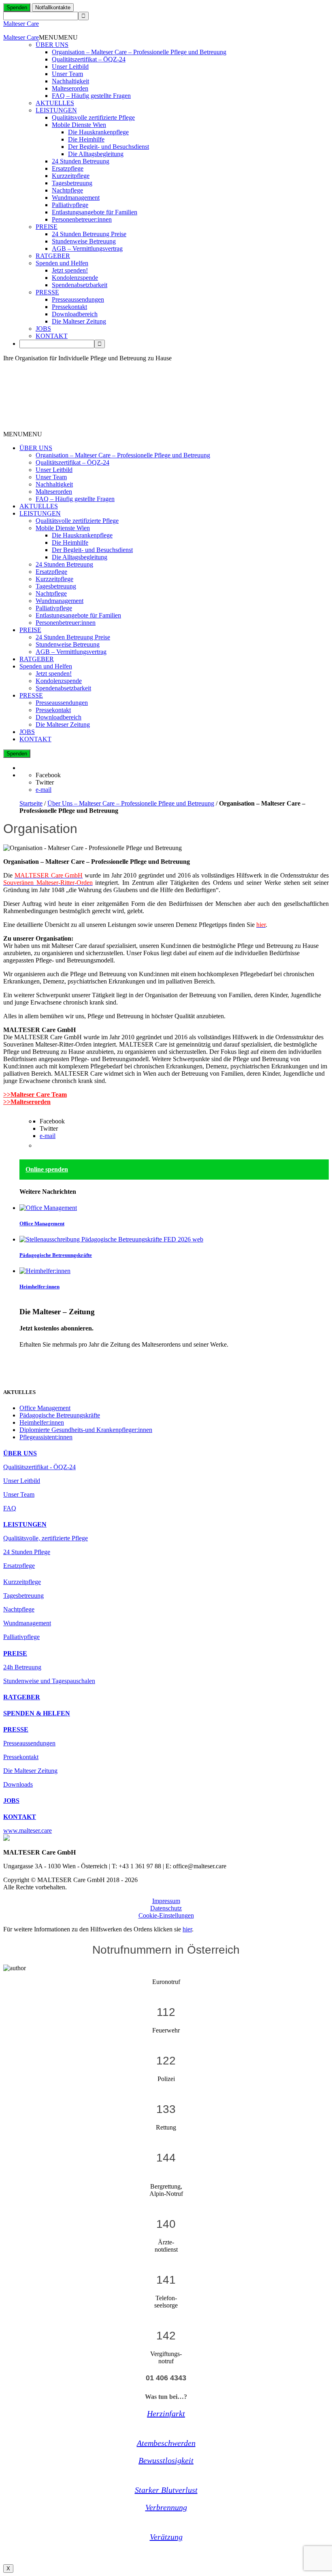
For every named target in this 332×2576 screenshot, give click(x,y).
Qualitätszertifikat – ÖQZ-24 (89, 59)
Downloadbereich (75, 314)
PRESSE (47, 292)
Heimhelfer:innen (39, 1287)
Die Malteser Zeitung (79, 321)
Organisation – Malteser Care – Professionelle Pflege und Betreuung (139, 52)
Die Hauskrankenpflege (98, 132)
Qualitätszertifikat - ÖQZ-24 (39, 1467)
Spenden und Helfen (62, 263)
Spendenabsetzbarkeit (80, 285)
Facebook (48, 775)
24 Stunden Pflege (27, 1552)
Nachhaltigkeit (70, 81)
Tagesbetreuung (72, 183)
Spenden (17, 7)
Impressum (166, 1901)
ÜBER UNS (52, 45)
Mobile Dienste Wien (79, 125)
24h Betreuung (22, 1667)
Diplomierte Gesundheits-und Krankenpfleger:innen (86, 1430)
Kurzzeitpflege (71, 176)
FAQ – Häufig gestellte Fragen (91, 96)
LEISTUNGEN (56, 110)
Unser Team (67, 74)
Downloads (18, 1784)
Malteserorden (70, 88)
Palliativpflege (70, 205)
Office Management (42, 1223)
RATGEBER (53, 256)
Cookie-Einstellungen (166, 1915)
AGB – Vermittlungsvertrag (87, 249)
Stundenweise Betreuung (84, 241)
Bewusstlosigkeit (166, 2460)
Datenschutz (166, 1908)
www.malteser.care (28, 1830)
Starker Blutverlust (166, 2490)
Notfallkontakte (53, 7)
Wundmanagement (76, 198)
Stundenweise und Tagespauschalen (49, 1681)
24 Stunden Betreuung (81, 161)
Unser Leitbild (70, 67)
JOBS (43, 329)
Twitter (45, 782)
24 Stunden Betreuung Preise (89, 234)
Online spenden (47, 1169)
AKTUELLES (55, 103)
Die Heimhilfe (86, 139)
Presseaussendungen (78, 299)
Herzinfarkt (166, 2413)
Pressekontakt (69, 307)
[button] (58, 37)
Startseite (31, 803)
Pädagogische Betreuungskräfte (56, 1255)
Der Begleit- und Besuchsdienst (109, 147)
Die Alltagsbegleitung (96, 154)
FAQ (10, 1508)
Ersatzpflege (68, 168)
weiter (27, 1358)
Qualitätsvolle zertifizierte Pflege (93, 117)
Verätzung (166, 2537)
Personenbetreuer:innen (82, 219)
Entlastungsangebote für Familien (95, 212)
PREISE (47, 227)
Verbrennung (166, 2507)
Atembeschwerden (166, 2443)
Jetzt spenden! (70, 270)
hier (187, 1929)
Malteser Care (21, 24)
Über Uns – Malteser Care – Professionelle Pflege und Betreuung (131, 803)
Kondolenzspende (75, 278)
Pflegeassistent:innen (46, 1437)
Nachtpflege (67, 190)
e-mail (44, 790)
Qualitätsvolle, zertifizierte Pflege (46, 1538)
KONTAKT (52, 336)
